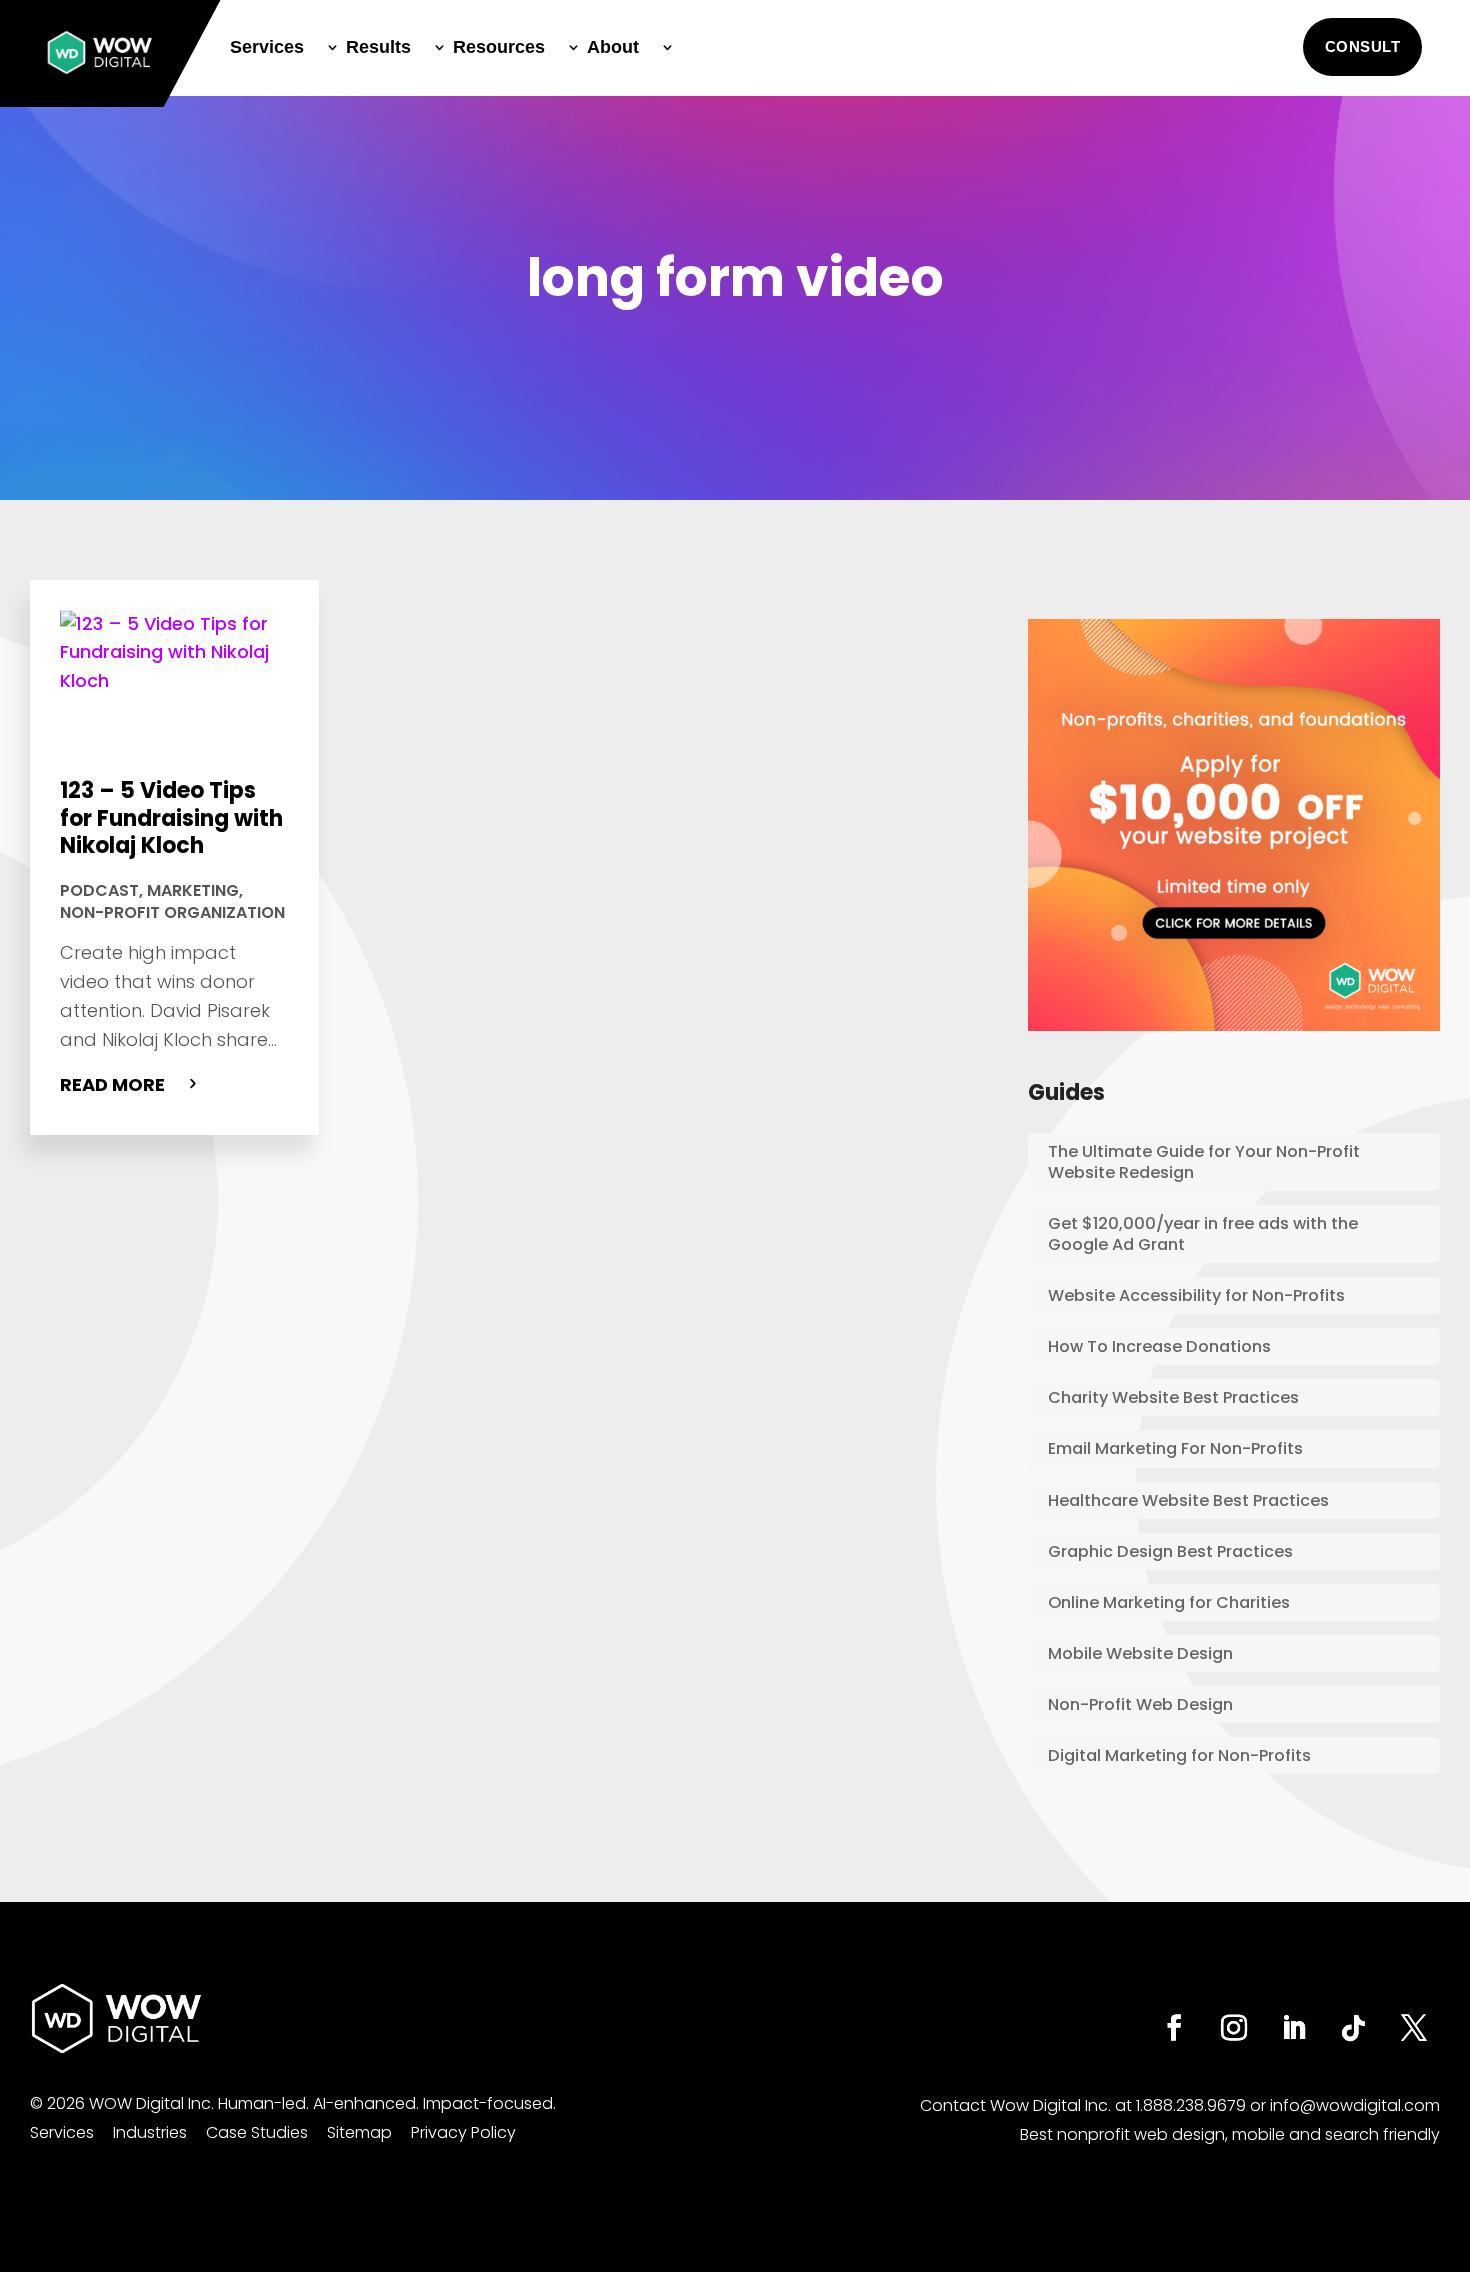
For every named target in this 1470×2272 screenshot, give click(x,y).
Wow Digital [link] (1035, 2105)
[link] (100, 52)
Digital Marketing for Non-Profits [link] (1179, 1755)
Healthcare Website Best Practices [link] (1188, 1500)
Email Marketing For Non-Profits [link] (1175, 1448)
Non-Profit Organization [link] (172, 912)
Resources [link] (499, 47)
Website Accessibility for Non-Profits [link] (1196, 1295)
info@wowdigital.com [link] (1355, 2105)
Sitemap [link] (359, 2132)
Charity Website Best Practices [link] (1173, 1397)
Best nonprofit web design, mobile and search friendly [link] (1230, 2134)
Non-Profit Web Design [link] (1140, 1704)
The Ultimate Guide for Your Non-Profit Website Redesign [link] (1204, 1162)
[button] (1363, 47)
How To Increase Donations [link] (1159, 1346)
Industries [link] (150, 2132)
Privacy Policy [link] (463, 2132)
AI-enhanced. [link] (366, 2103)
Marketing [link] (193, 890)
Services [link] (267, 47)
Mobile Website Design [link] (1140, 1653)
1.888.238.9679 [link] (1191, 2105)
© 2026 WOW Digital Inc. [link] (122, 2103)
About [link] (613, 47)
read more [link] (112, 1084)
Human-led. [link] (263, 2103)
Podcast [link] (99, 890)
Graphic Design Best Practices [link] (1170, 1551)
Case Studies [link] (257, 2132)
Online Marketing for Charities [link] (1169, 1602)
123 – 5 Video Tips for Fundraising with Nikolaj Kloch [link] (171, 818)
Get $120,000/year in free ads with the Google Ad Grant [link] (1203, 1234)
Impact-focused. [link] (489, 2103)
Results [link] (378, 47)
